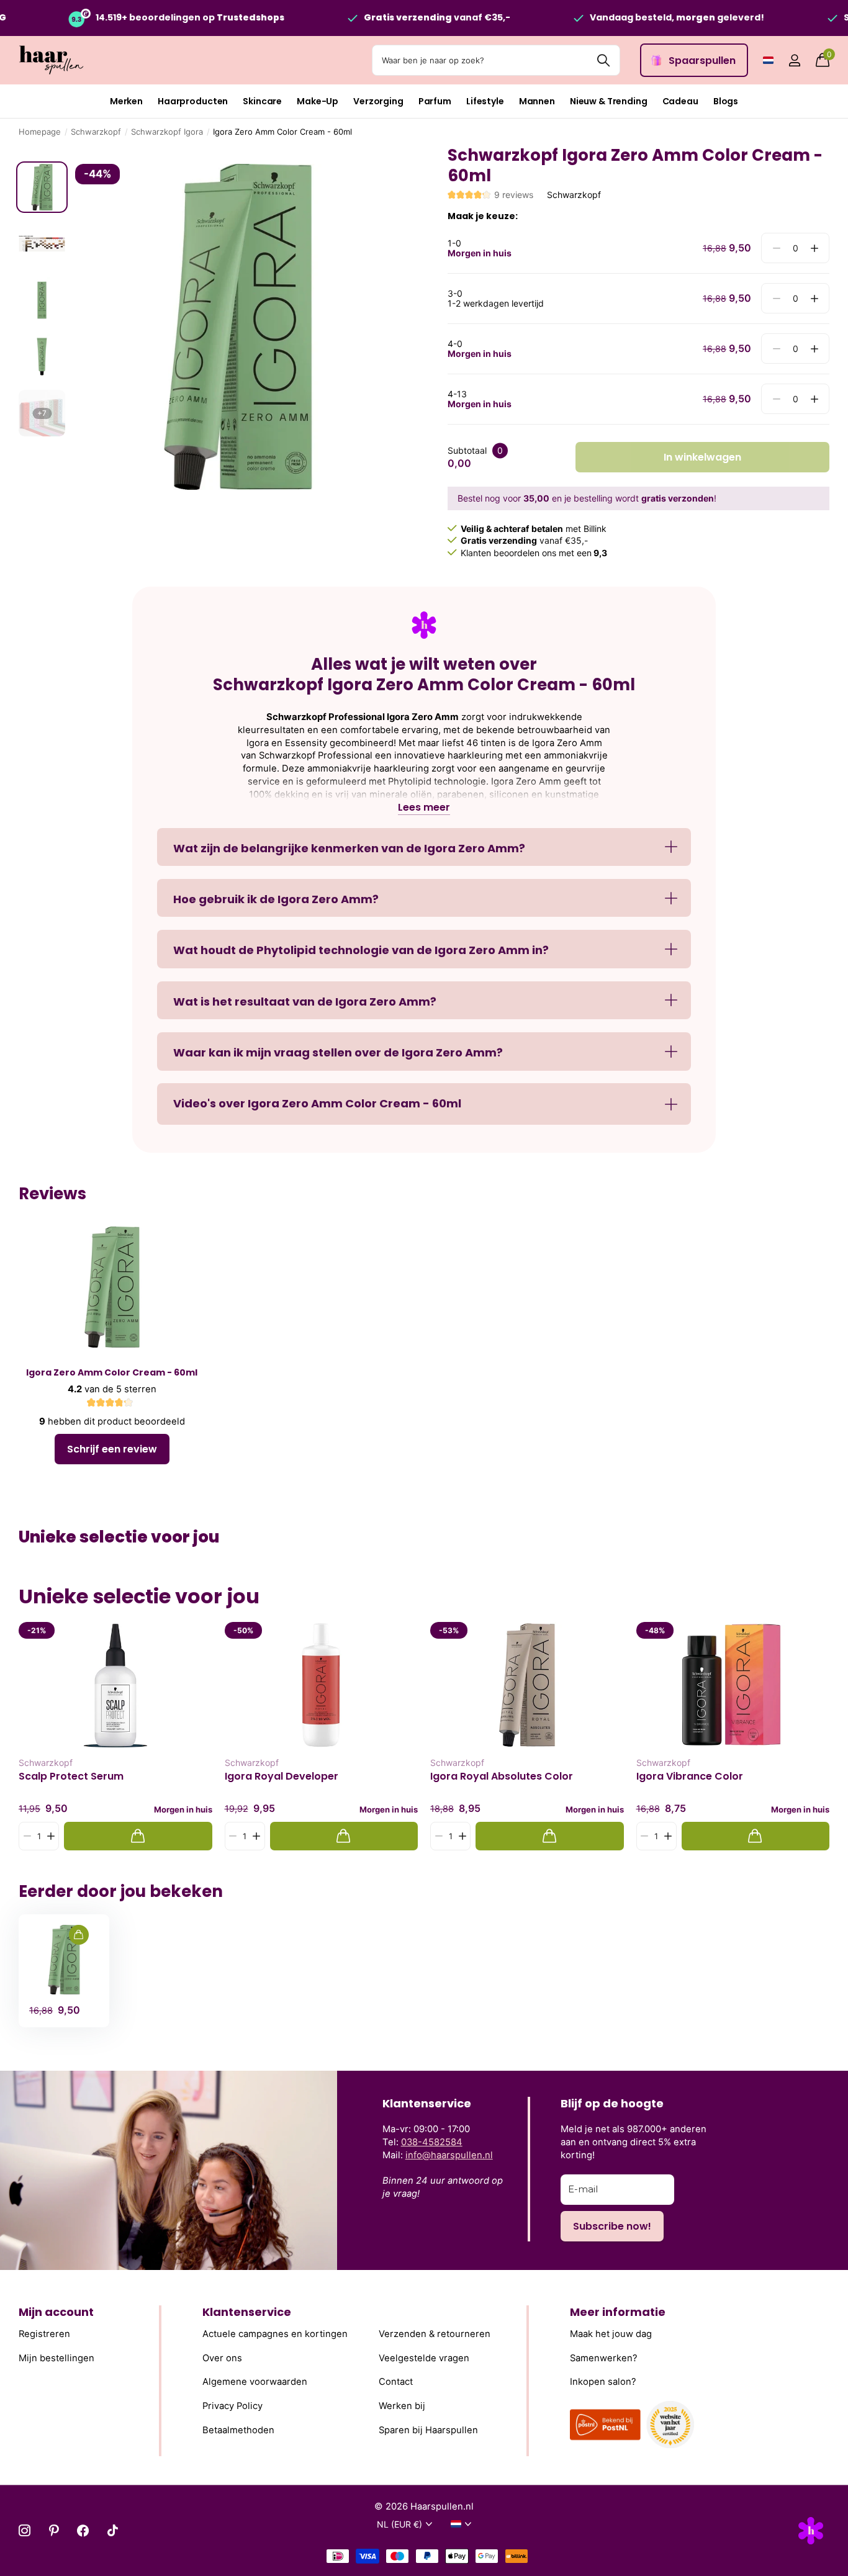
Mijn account (56, 2312)
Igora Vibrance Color (690, 1777)
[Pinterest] (54, 2530)
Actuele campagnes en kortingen (275, 2335)
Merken (126, 101)
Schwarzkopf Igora (167, 132)
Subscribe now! (612, 2226)
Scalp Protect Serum (71, 1777)
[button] (814, 248)
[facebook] (83, 2530)
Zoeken (603, 60)
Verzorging (378, 101)
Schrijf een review (112, 1449)
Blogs (726, 101)
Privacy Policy (232, 2406)
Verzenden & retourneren (435, 2335)
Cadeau (680, 101)
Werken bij (402, 2406)
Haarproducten (193, 101)
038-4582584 (432, 2142)
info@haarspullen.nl (449, 2155)
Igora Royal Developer (282, 1777)
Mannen (537, 101)
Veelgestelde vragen (424, 2358)
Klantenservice (247, 2312)
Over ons (222, 2358)
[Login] (794, 61)
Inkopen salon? (603, 2382)
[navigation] (42, 187)
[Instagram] (25, 2530)
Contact (396, 2382)
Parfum (435, 101)
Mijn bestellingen (56, 2358)
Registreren (44, 2335)
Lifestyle (485, 101)
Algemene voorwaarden (255, 2382)
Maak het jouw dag (611, 2335)
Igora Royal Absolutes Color (502, 1777)
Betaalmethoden (238, 2430)
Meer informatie (618, 2312)
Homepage (40, 132)
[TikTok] (113, 2530)
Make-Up (318, 101)
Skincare (262, 101)
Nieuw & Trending (609, 101)
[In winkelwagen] (138, 1836)
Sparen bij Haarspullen (428, 2430)
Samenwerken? (604, 2358)
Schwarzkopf (96, 132)
